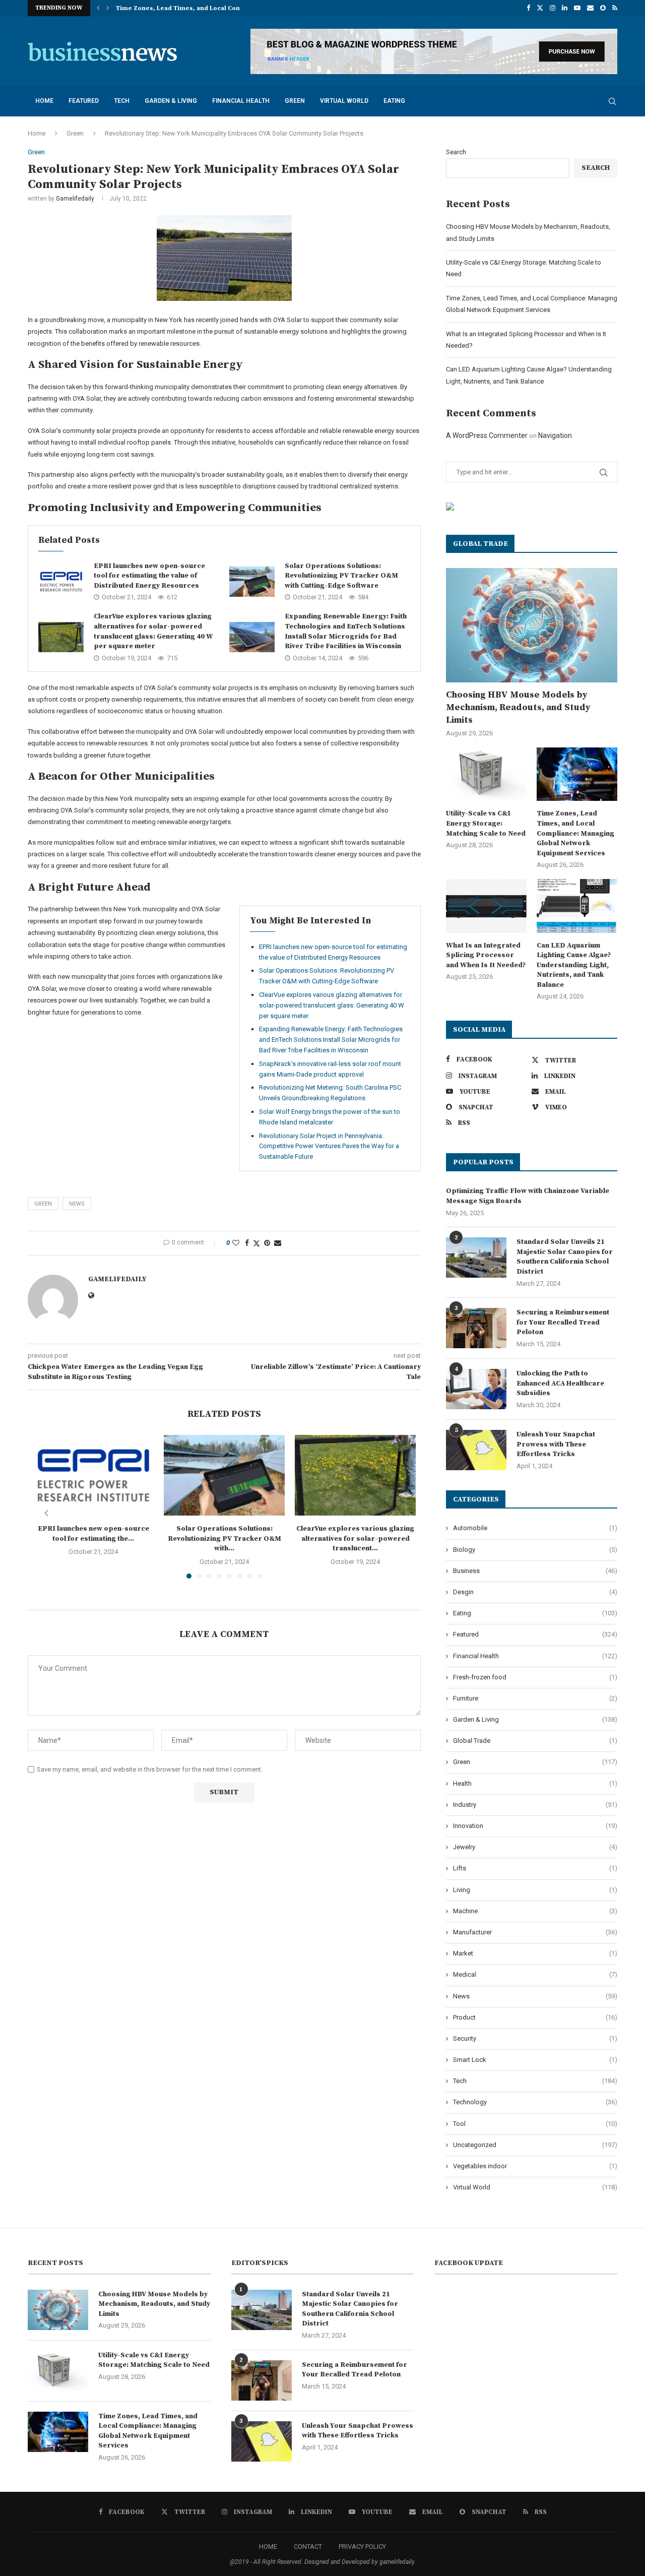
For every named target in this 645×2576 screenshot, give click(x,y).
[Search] (612, 101)
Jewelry (535, 1847)
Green (295, 101)
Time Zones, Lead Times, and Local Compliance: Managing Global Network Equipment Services (575, 833)
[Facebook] (528, 8)
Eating (394, 101)
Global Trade (535, 1741)
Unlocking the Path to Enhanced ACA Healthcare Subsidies (560, 1383)
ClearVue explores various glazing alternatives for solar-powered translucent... (355, 1538)
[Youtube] (577, 8)
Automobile (535, 1528)
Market (535, 1953)
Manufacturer (535, 1932)
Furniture (535, 1698)
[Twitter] (540, 8)
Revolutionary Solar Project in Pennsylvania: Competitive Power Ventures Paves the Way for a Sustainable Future (329, 1146)
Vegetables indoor (535, 2166)
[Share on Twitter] (256, 1243)
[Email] (590, 8)
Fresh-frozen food (535, 1677)
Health (535, 1783)
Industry (535, 1805)
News (535, 1996)
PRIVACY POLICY (362, 2547)
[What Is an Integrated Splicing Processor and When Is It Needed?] (486, 906)
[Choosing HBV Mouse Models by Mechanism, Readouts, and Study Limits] (532, 625)
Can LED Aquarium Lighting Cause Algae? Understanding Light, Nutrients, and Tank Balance (574, 965)
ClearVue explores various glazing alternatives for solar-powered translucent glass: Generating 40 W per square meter (153, 631)
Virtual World (344, 101)
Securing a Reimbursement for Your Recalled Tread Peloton (563, 1322)
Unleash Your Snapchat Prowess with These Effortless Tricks (556, 1444)
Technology (535, 2102)
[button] (98, 8)
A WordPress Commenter (487, 435)
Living (535, 1890)
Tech (122, 101)
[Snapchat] (603, 8)
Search (456, 152)
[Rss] (615, 8)
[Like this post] (236, 1243)
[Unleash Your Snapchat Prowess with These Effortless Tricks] (476, 1450)
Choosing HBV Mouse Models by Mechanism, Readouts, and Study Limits (518, 707)
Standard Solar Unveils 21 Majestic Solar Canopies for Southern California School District (565, 1257)
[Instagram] (553, 8)
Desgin (535, 1592)
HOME (268, 2547)
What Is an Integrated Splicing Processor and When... (200, 8)
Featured (84, 101)
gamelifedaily (75, 199)
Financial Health (241, 101)
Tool (535, 2124)
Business (535, 1571)
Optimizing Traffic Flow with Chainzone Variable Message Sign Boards (528, 1196)
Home (44, 101)
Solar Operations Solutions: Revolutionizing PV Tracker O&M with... (224, 1538)
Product (535, 2017)
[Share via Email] (278, 1243)
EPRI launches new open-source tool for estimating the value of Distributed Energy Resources (149, 576)
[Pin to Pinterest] (267, 1243)
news (77, 1204)
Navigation (555, 435)
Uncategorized (535, 2145)
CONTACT (308, 2547)
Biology (535, 1550)
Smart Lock (535, 2060)
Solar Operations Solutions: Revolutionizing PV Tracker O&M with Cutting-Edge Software (341, 576)
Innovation (535, 1826)
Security (535, 2038)
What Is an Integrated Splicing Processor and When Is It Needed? (486, 955)
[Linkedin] (565, 8)
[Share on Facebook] (247, 1243)
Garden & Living (171, 101)
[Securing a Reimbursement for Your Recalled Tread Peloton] (476, 1328)
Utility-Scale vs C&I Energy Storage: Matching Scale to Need (486, 823)
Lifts (535, 1868)
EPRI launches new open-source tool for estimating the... (93, 1534)
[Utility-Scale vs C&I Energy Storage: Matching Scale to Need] (486, 774)
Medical (535, 1974)
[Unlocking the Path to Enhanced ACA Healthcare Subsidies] (476, 1389)
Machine (535, 1911)
